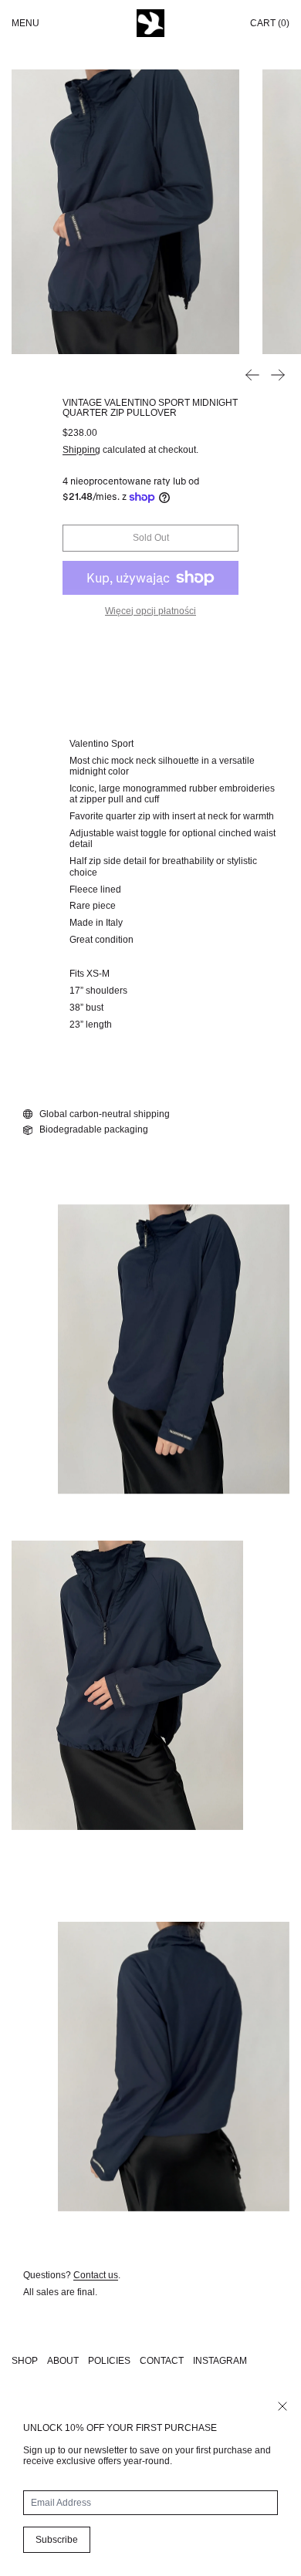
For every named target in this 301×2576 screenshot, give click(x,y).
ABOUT (63, 2361)
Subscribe (57, 2540)
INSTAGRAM (220, 2361)
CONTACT (162, 2361)
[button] (125, 212)
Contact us (96, 2275)
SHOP (25, 2361)
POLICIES (109, 2361)
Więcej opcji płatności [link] (150, 611)
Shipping (81, 450)
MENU (25, 23)
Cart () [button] (270, 23)
